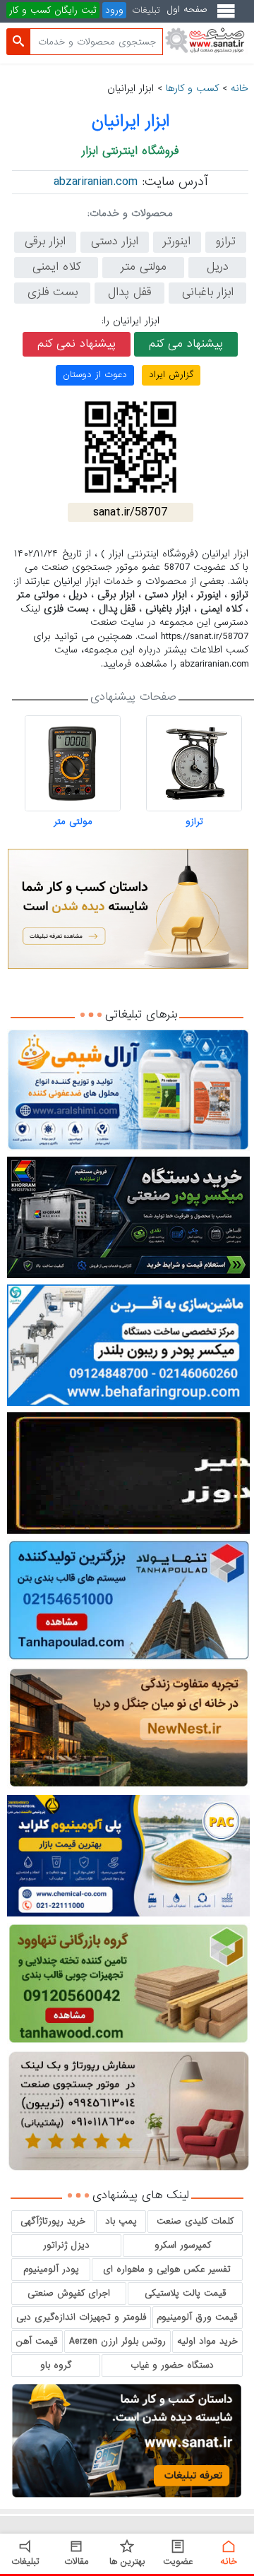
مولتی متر (73, 822)
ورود (114, 10)
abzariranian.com (96, 182)
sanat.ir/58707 (131, 512)
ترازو (194, 822)
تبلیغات (146, 10)
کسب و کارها (192, 88)
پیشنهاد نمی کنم (77, 344)
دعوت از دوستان (95, 375)
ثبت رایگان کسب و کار (53, 10)
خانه (240, 88)
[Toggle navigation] (229, 17)
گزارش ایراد (171, 375)
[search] (18, 42)
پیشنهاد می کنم (186, 344)
